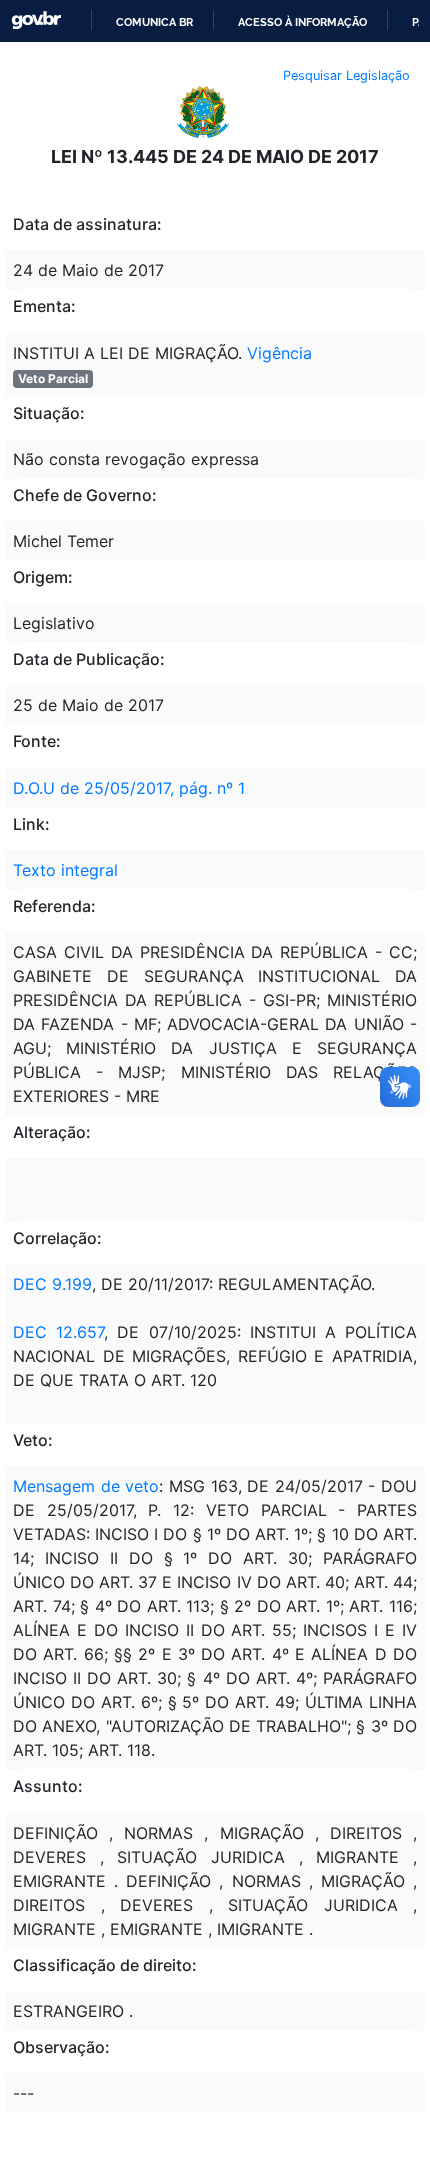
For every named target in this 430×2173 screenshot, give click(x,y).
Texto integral (65, 870)
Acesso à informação (302, 22)
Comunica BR (154, 22)
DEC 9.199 (52, 1284)
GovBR (36, 20)
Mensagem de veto (86, 1486)
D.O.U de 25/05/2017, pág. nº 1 (129, 788)
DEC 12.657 (58, 1332)
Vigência (279, 353)
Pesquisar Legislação (346, 75)
